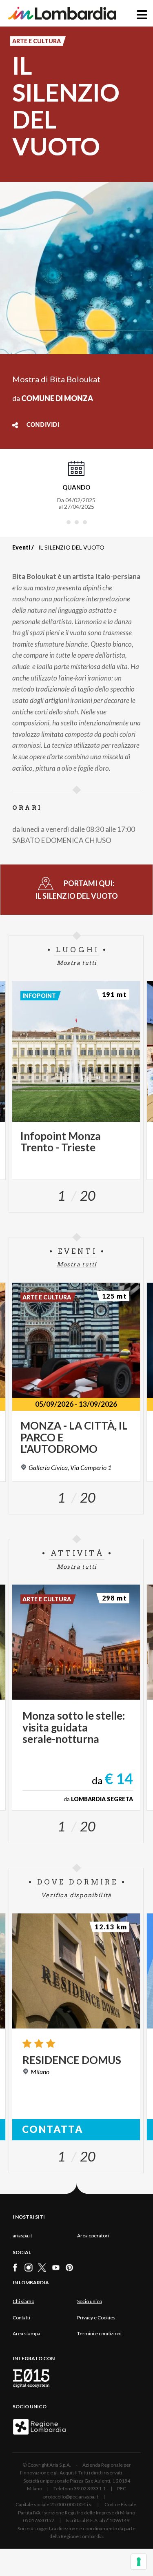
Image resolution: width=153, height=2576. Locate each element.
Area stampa (26, 2333)
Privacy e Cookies (96, 2318)
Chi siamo (23, 2301)
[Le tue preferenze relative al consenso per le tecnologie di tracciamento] (139, 2562)
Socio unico (90, 2301)
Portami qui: (76, 890)
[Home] (62, 13)
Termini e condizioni (99, 2333)
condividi (43, 425)
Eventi (21, 547)
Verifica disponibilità (76, 1895)
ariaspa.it (22, 2236)
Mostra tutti (77, 963)
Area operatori (93, 2236)
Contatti (21, 2318)
